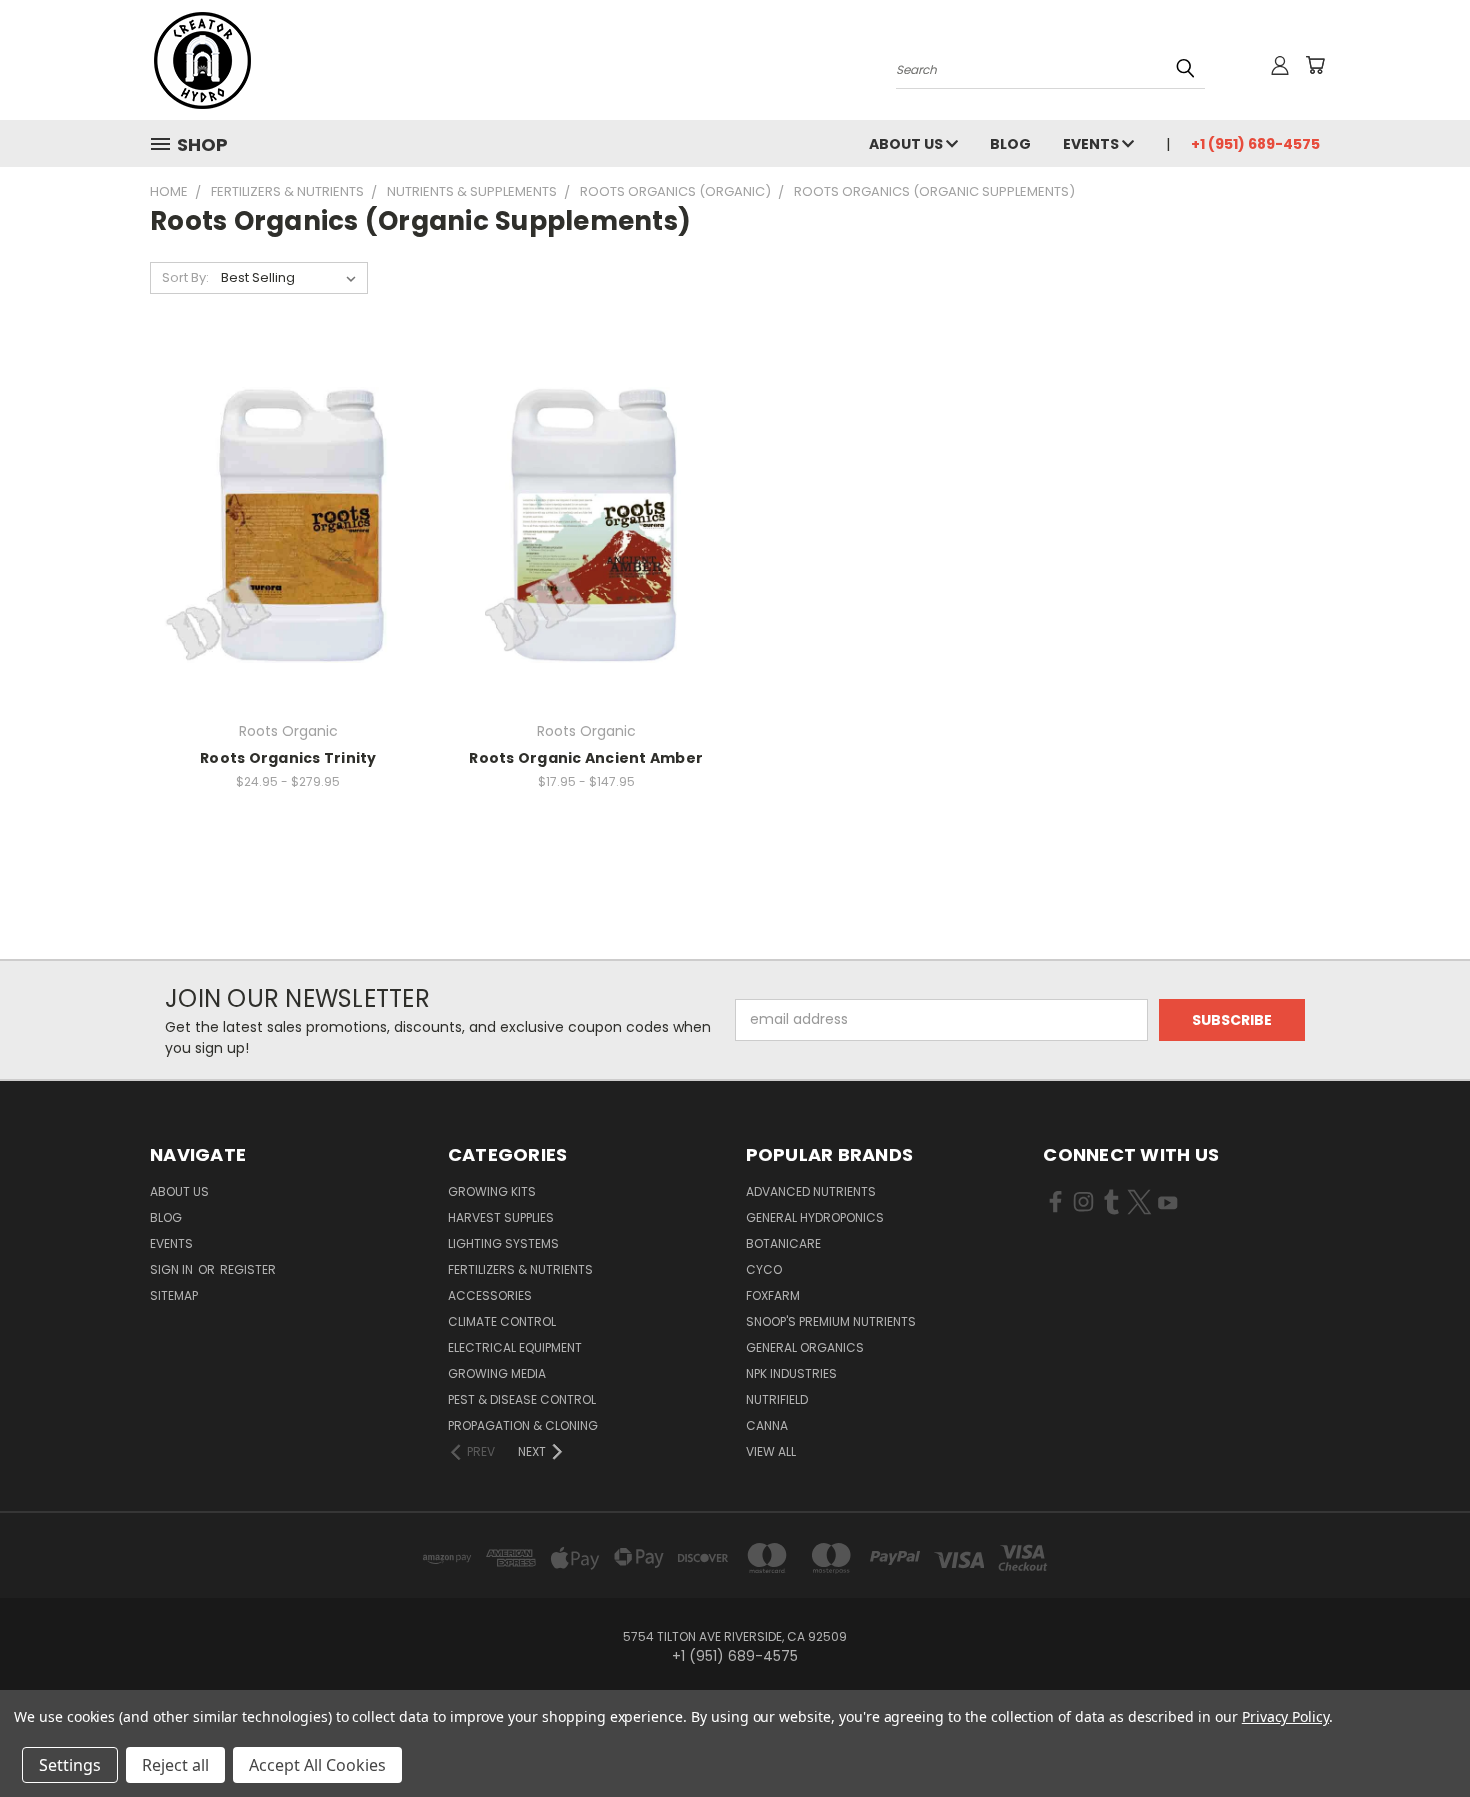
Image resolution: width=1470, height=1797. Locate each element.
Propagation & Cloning (523, 1425)
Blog (1010, 144)
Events (1092, 144)
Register (248, 1269)
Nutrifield (777, 1399)
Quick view (288, 483)
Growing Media (497, 1373)
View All (771, 1451)
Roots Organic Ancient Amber (586, 758)
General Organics (805, 1347)
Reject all (175, 1765)
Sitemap (174, 1295)
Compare (281, 522)
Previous (1417, 1734)
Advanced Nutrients (811, 1191)
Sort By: (185, 277)
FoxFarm (773, 1295)
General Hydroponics (815, 1217)
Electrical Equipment (515, 1347)
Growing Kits (492, 1191)
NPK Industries (791, 1373)
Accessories (490, 1295)
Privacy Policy (1285, 1716)
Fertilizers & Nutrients (520, 1269)
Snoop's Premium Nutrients (831, 1321)
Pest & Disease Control (522, 1399)
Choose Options (288, 559)
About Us (907, 144)
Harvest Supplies (501, 1217)
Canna (767, 1425)
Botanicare (783, 1243)
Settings (70, 1765)
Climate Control (502, 1321)
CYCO (764, 1269)
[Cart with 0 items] (1315, 65)
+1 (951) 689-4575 (1255, 144)
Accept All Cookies (317, 1765)
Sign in (173, 1269)
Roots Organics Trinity (288, 758)
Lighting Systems (503, 1243)
